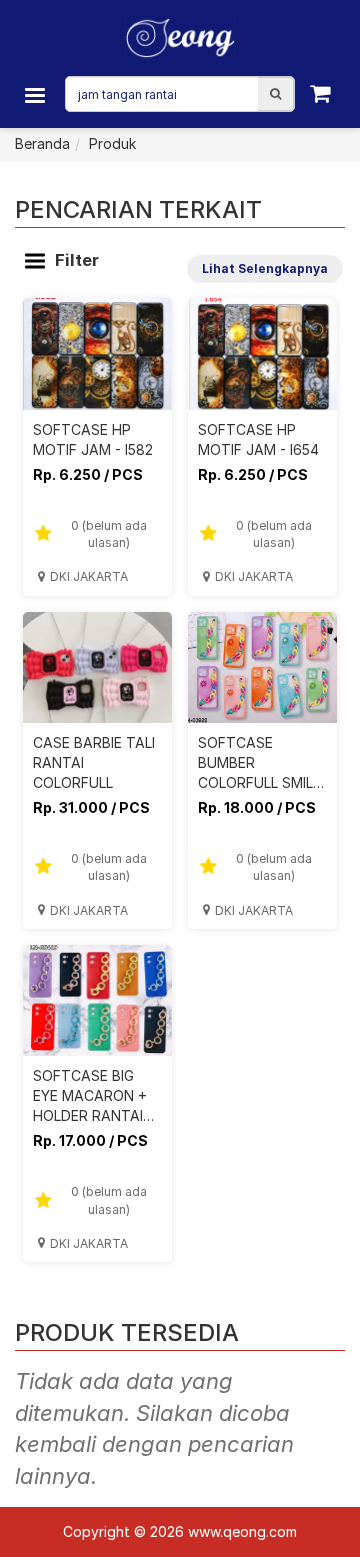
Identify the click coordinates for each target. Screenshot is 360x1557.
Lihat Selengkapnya (265, 268)
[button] (275, 94)
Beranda (42, 143)
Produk (112, 143)
